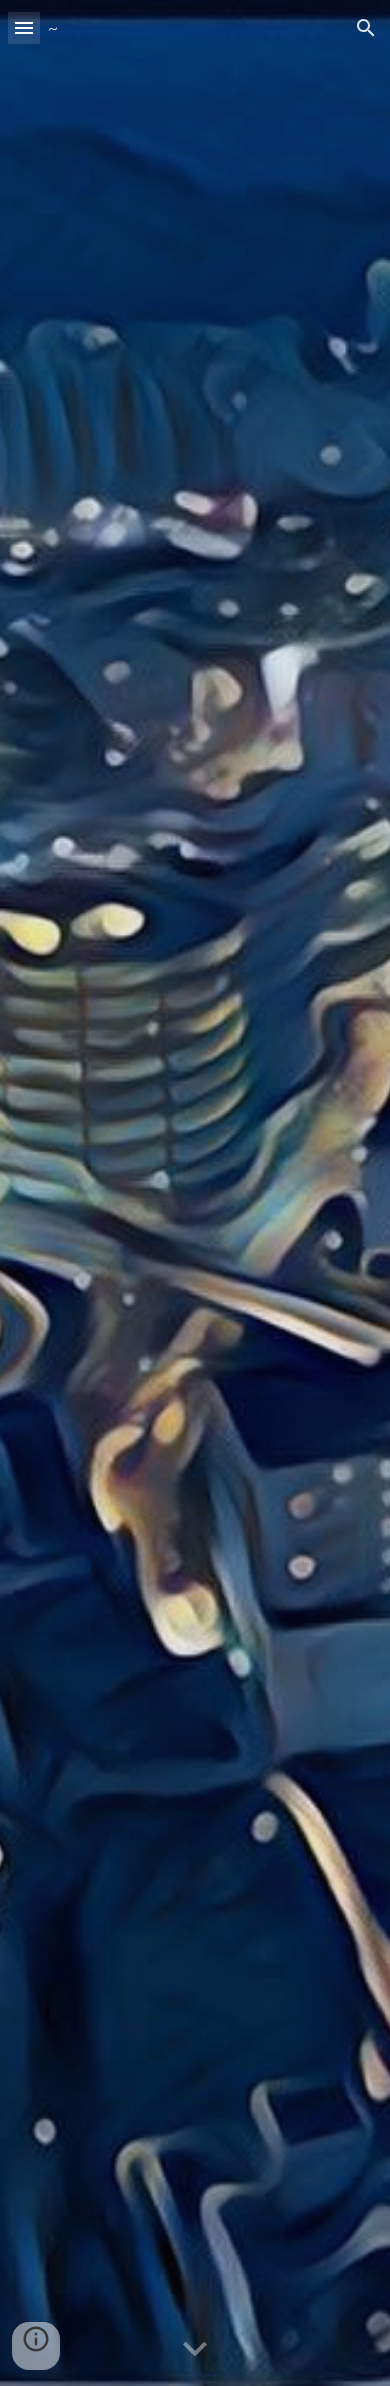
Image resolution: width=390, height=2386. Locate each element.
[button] (24, 27)
